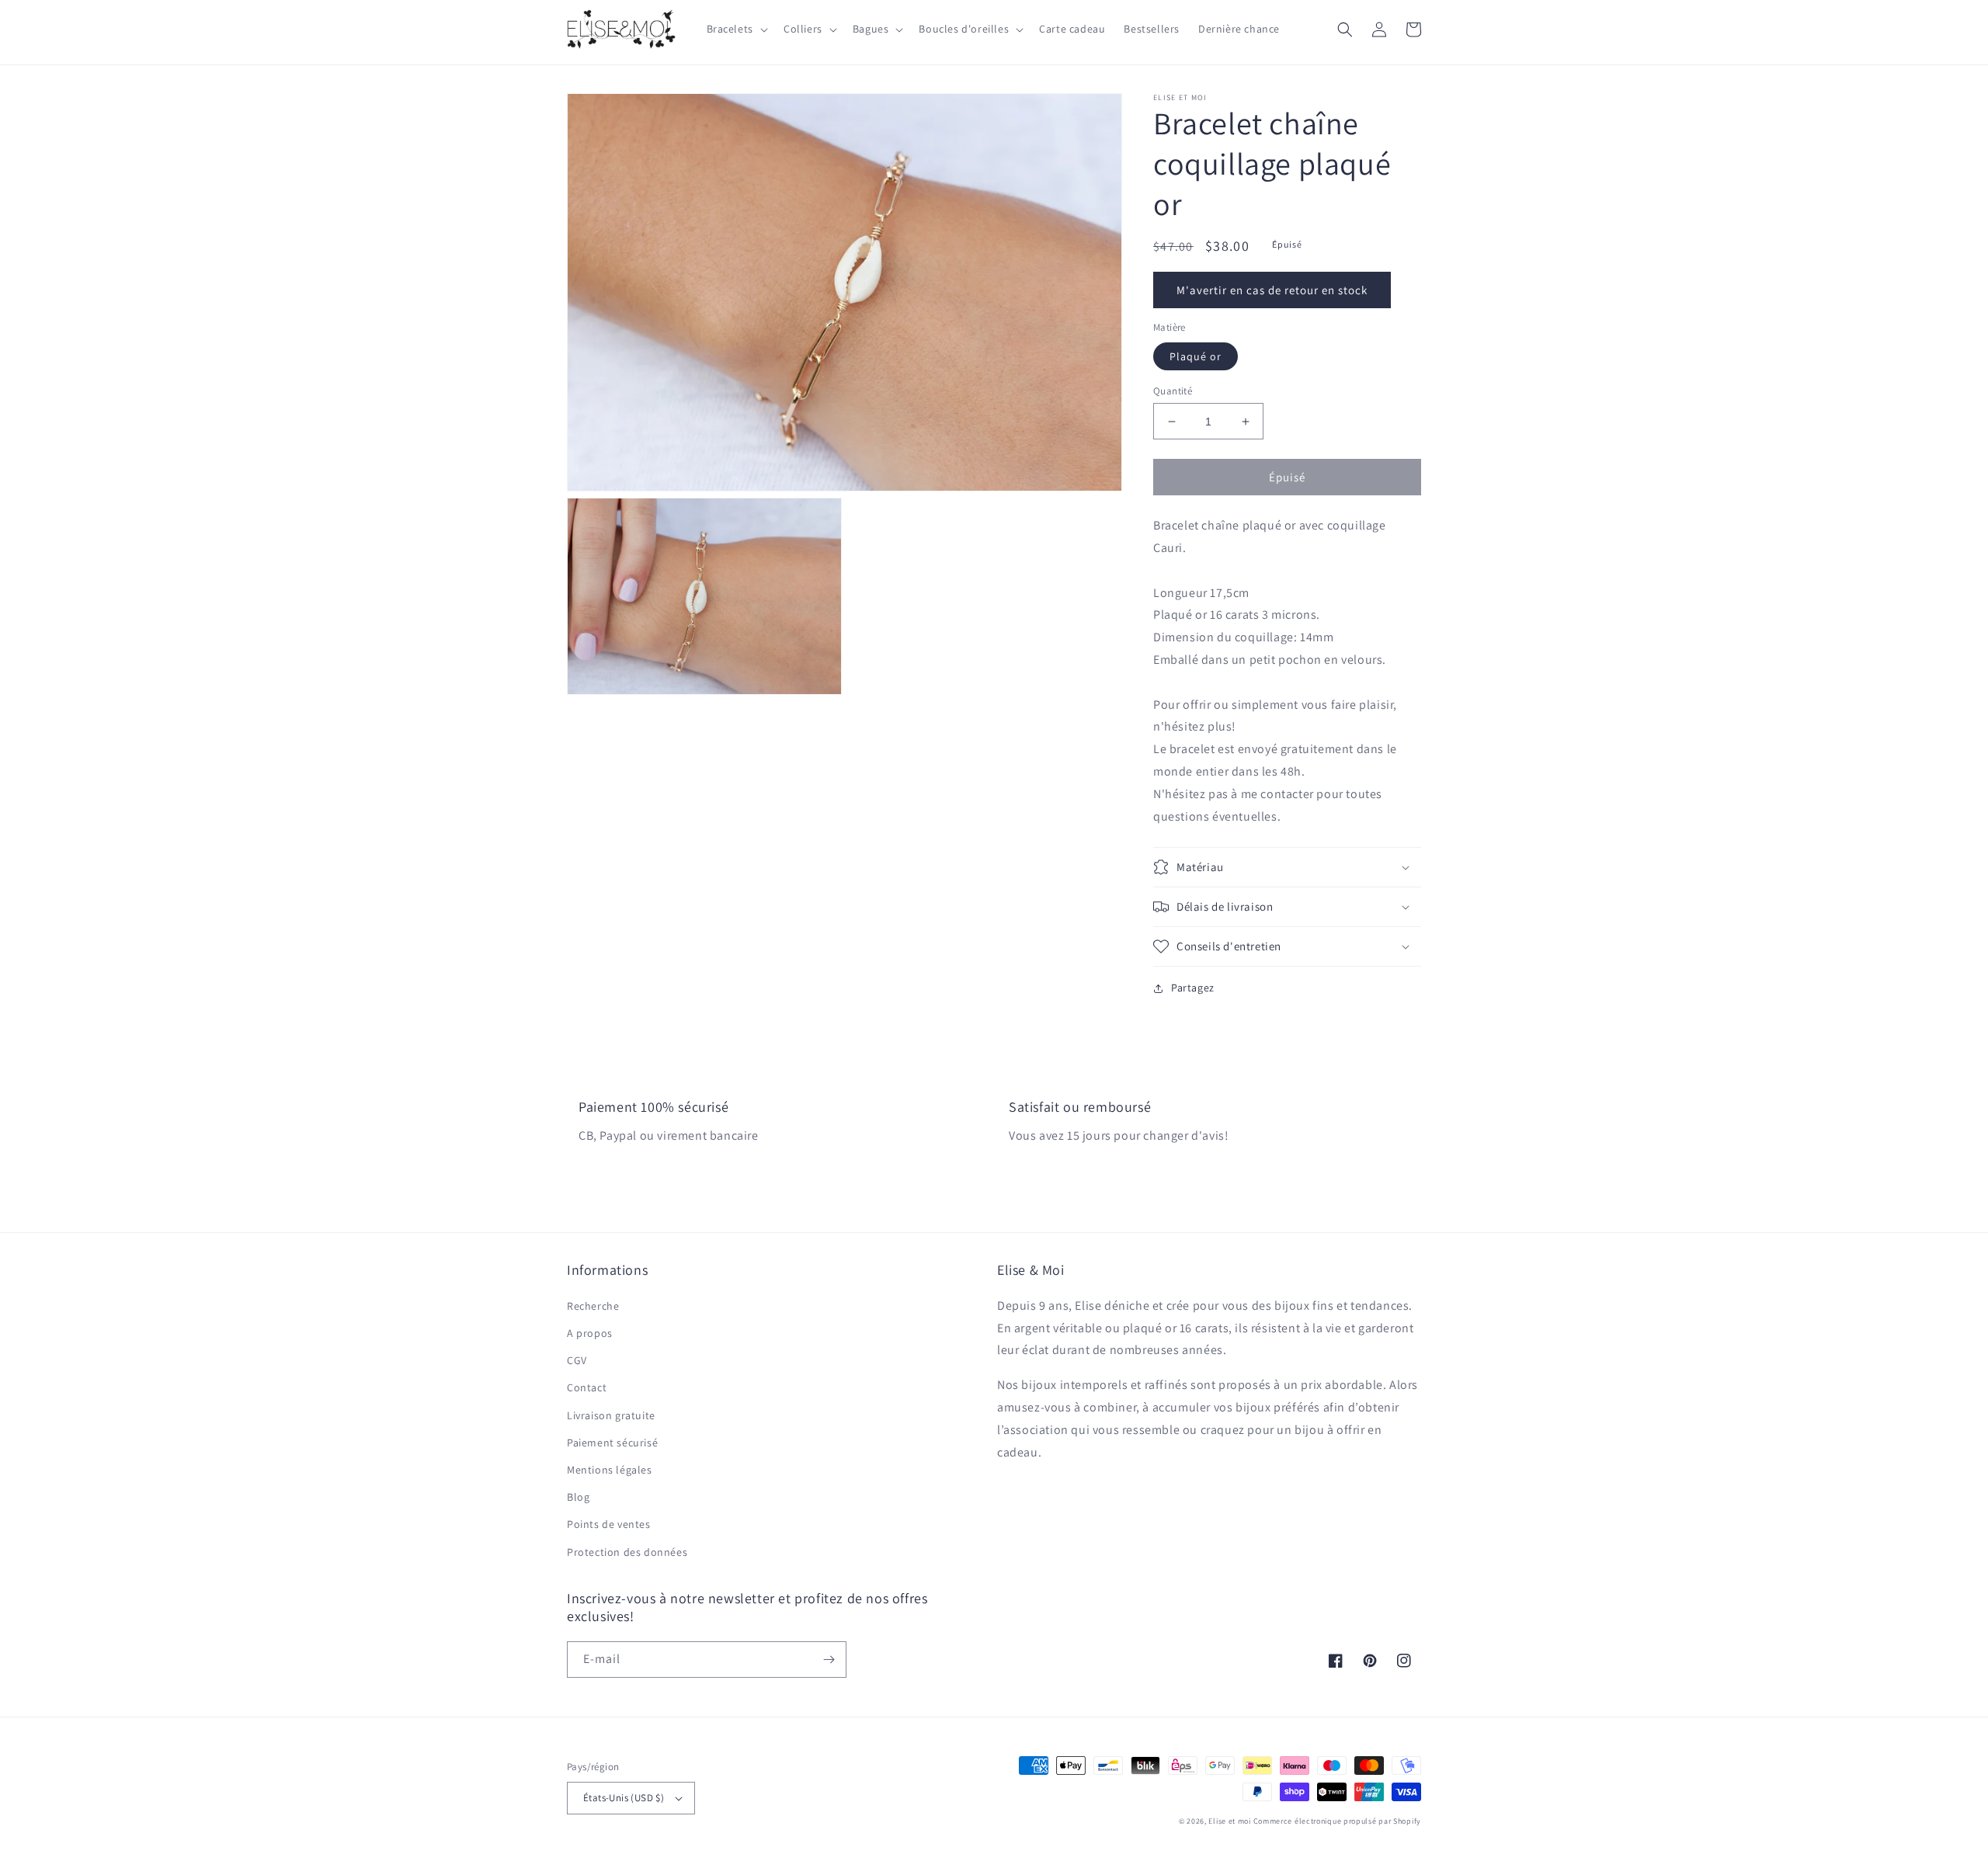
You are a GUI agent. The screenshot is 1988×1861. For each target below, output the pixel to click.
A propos (590, 1333)
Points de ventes (609, 1524)
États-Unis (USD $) (624, 1798)
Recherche (593, 1306)
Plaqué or (1196, 356)
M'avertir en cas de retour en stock (1272, 290)
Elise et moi (1229, 1821)
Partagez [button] (1193, 988)
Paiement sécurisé (612, 1443)
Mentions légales (610, 1470)
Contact (587, 1387)
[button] (736, 29)
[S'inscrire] (829, 1660)
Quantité (1173, 391)
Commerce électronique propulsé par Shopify (1337, 1821)
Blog (578, 1497)
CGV (577, 1360)
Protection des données (627, 1552)
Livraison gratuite (611, 1415)
